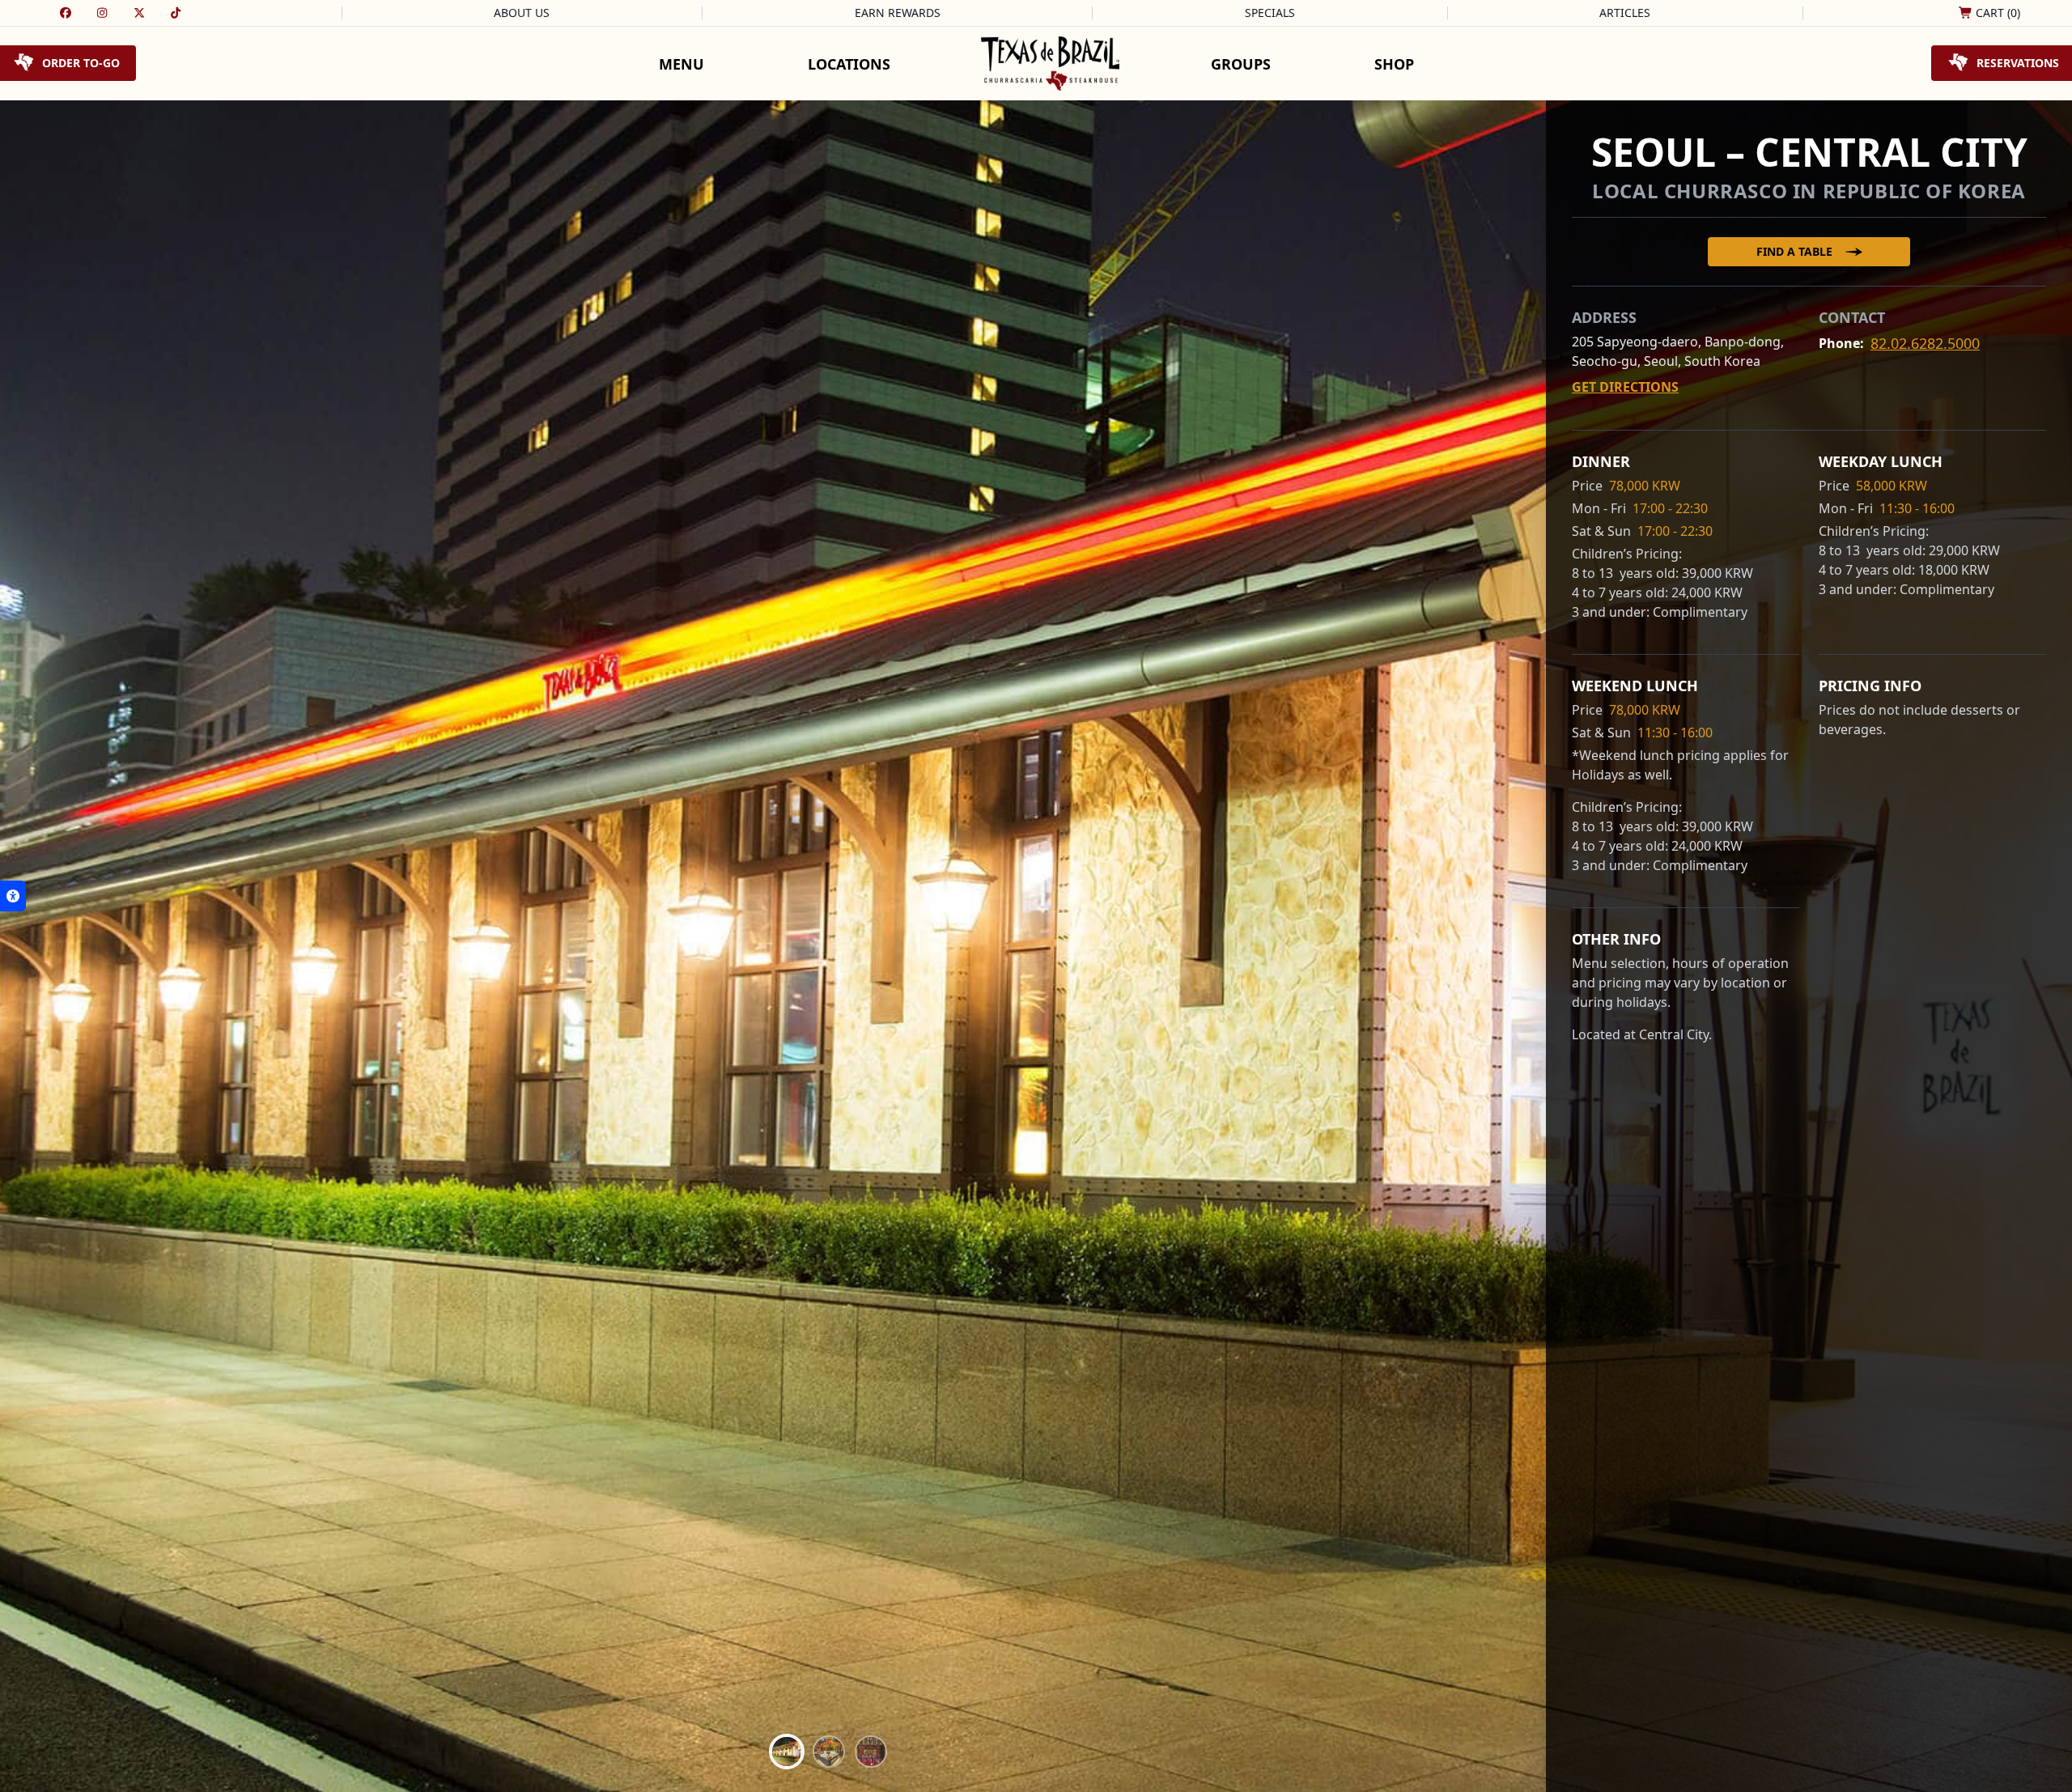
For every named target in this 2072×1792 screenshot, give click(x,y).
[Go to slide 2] (829, 1752)
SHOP (1394, 64)
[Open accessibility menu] (13, 896)
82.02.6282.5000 (1925, 343)
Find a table (1794, 251)
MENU (681, 64)
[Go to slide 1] (787, 1752)
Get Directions (1625, 387)
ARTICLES (1625, 13)
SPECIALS (1270, 13)
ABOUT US (522, 13)
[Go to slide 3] (871, 1752)
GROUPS (1241, 64)
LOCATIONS (849, 64)
